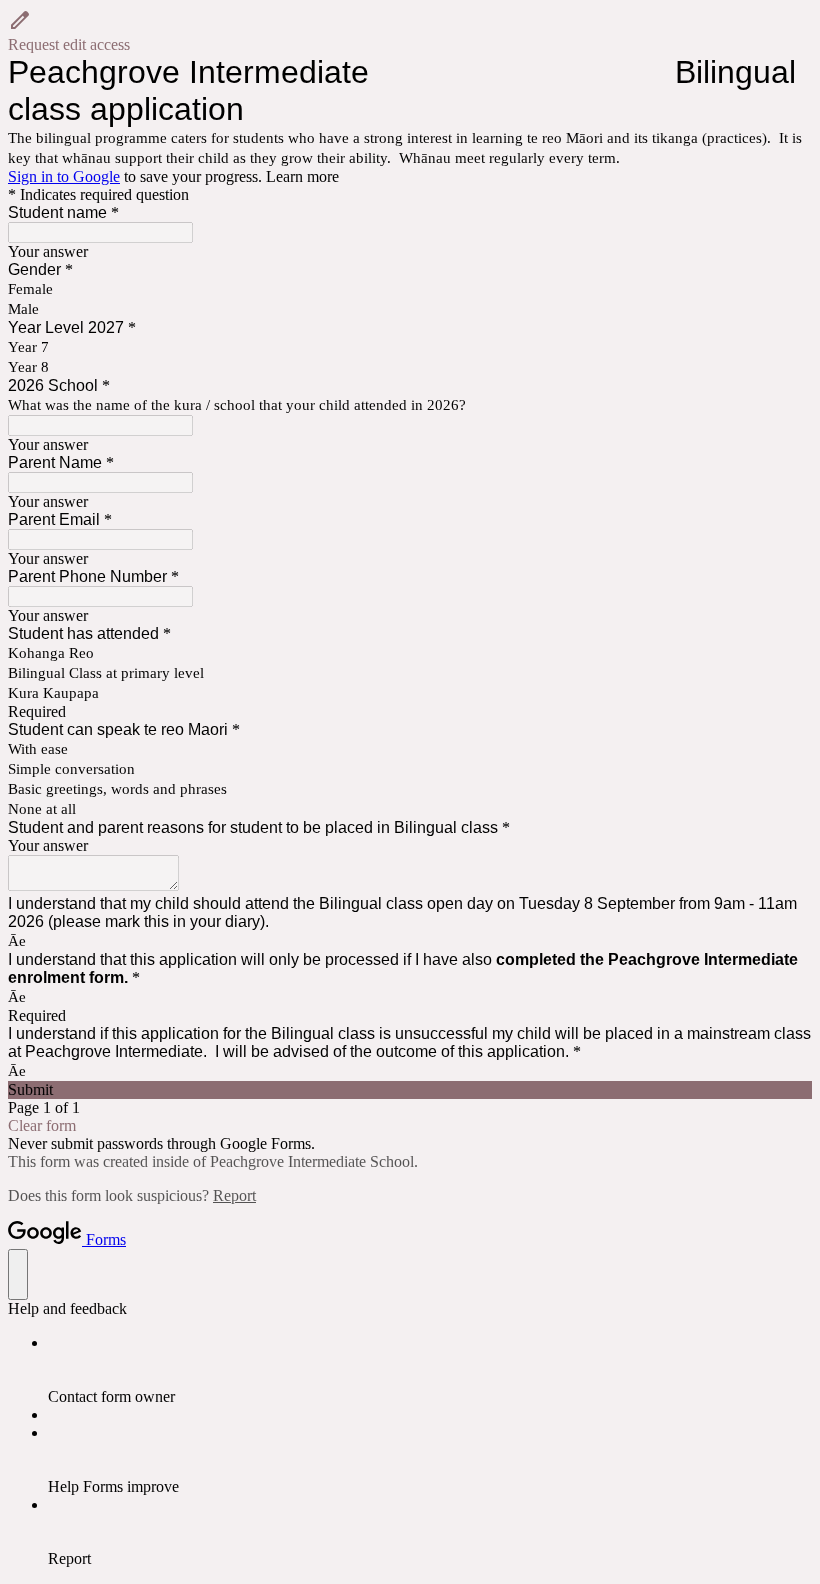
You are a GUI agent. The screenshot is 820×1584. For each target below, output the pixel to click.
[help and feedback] (18, 1274)
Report (234, 1195)
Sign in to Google (64, 176)
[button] (410, 31)
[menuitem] (430, 1370)
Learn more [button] (302, 176)
